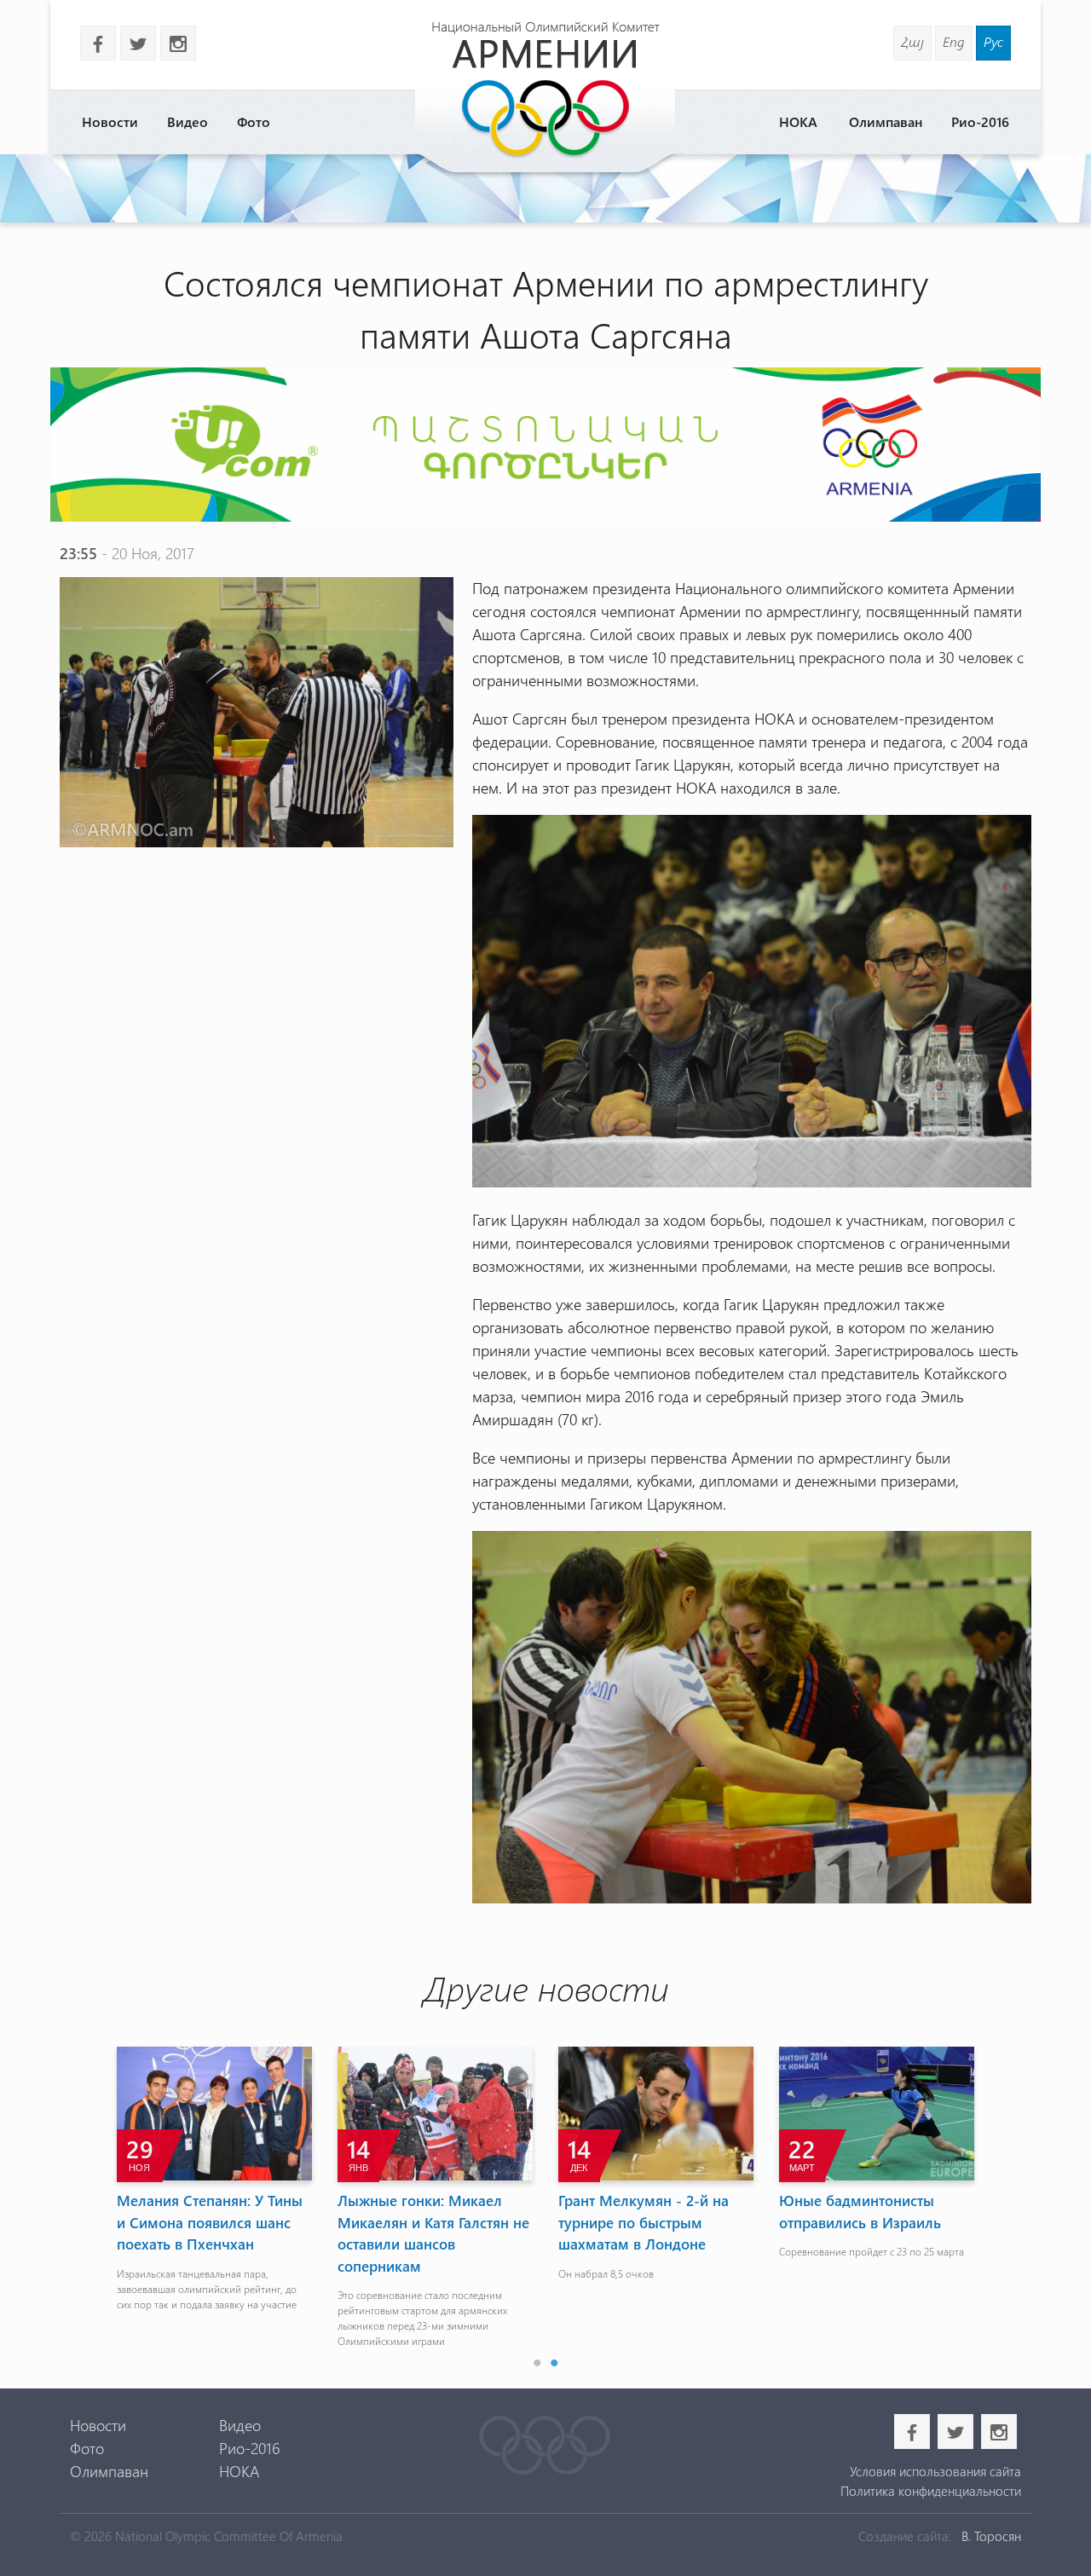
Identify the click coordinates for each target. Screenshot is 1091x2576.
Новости (110, 121)
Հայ (912, 41)
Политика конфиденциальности (931, 2491)
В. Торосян (991, 2536)
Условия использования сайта (935, 2471)
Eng (954, 41)
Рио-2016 (980, 121)
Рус (993, 41)
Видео (188, 121)
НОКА (798, 121)
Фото (254, 121)
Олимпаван (886, 121)
